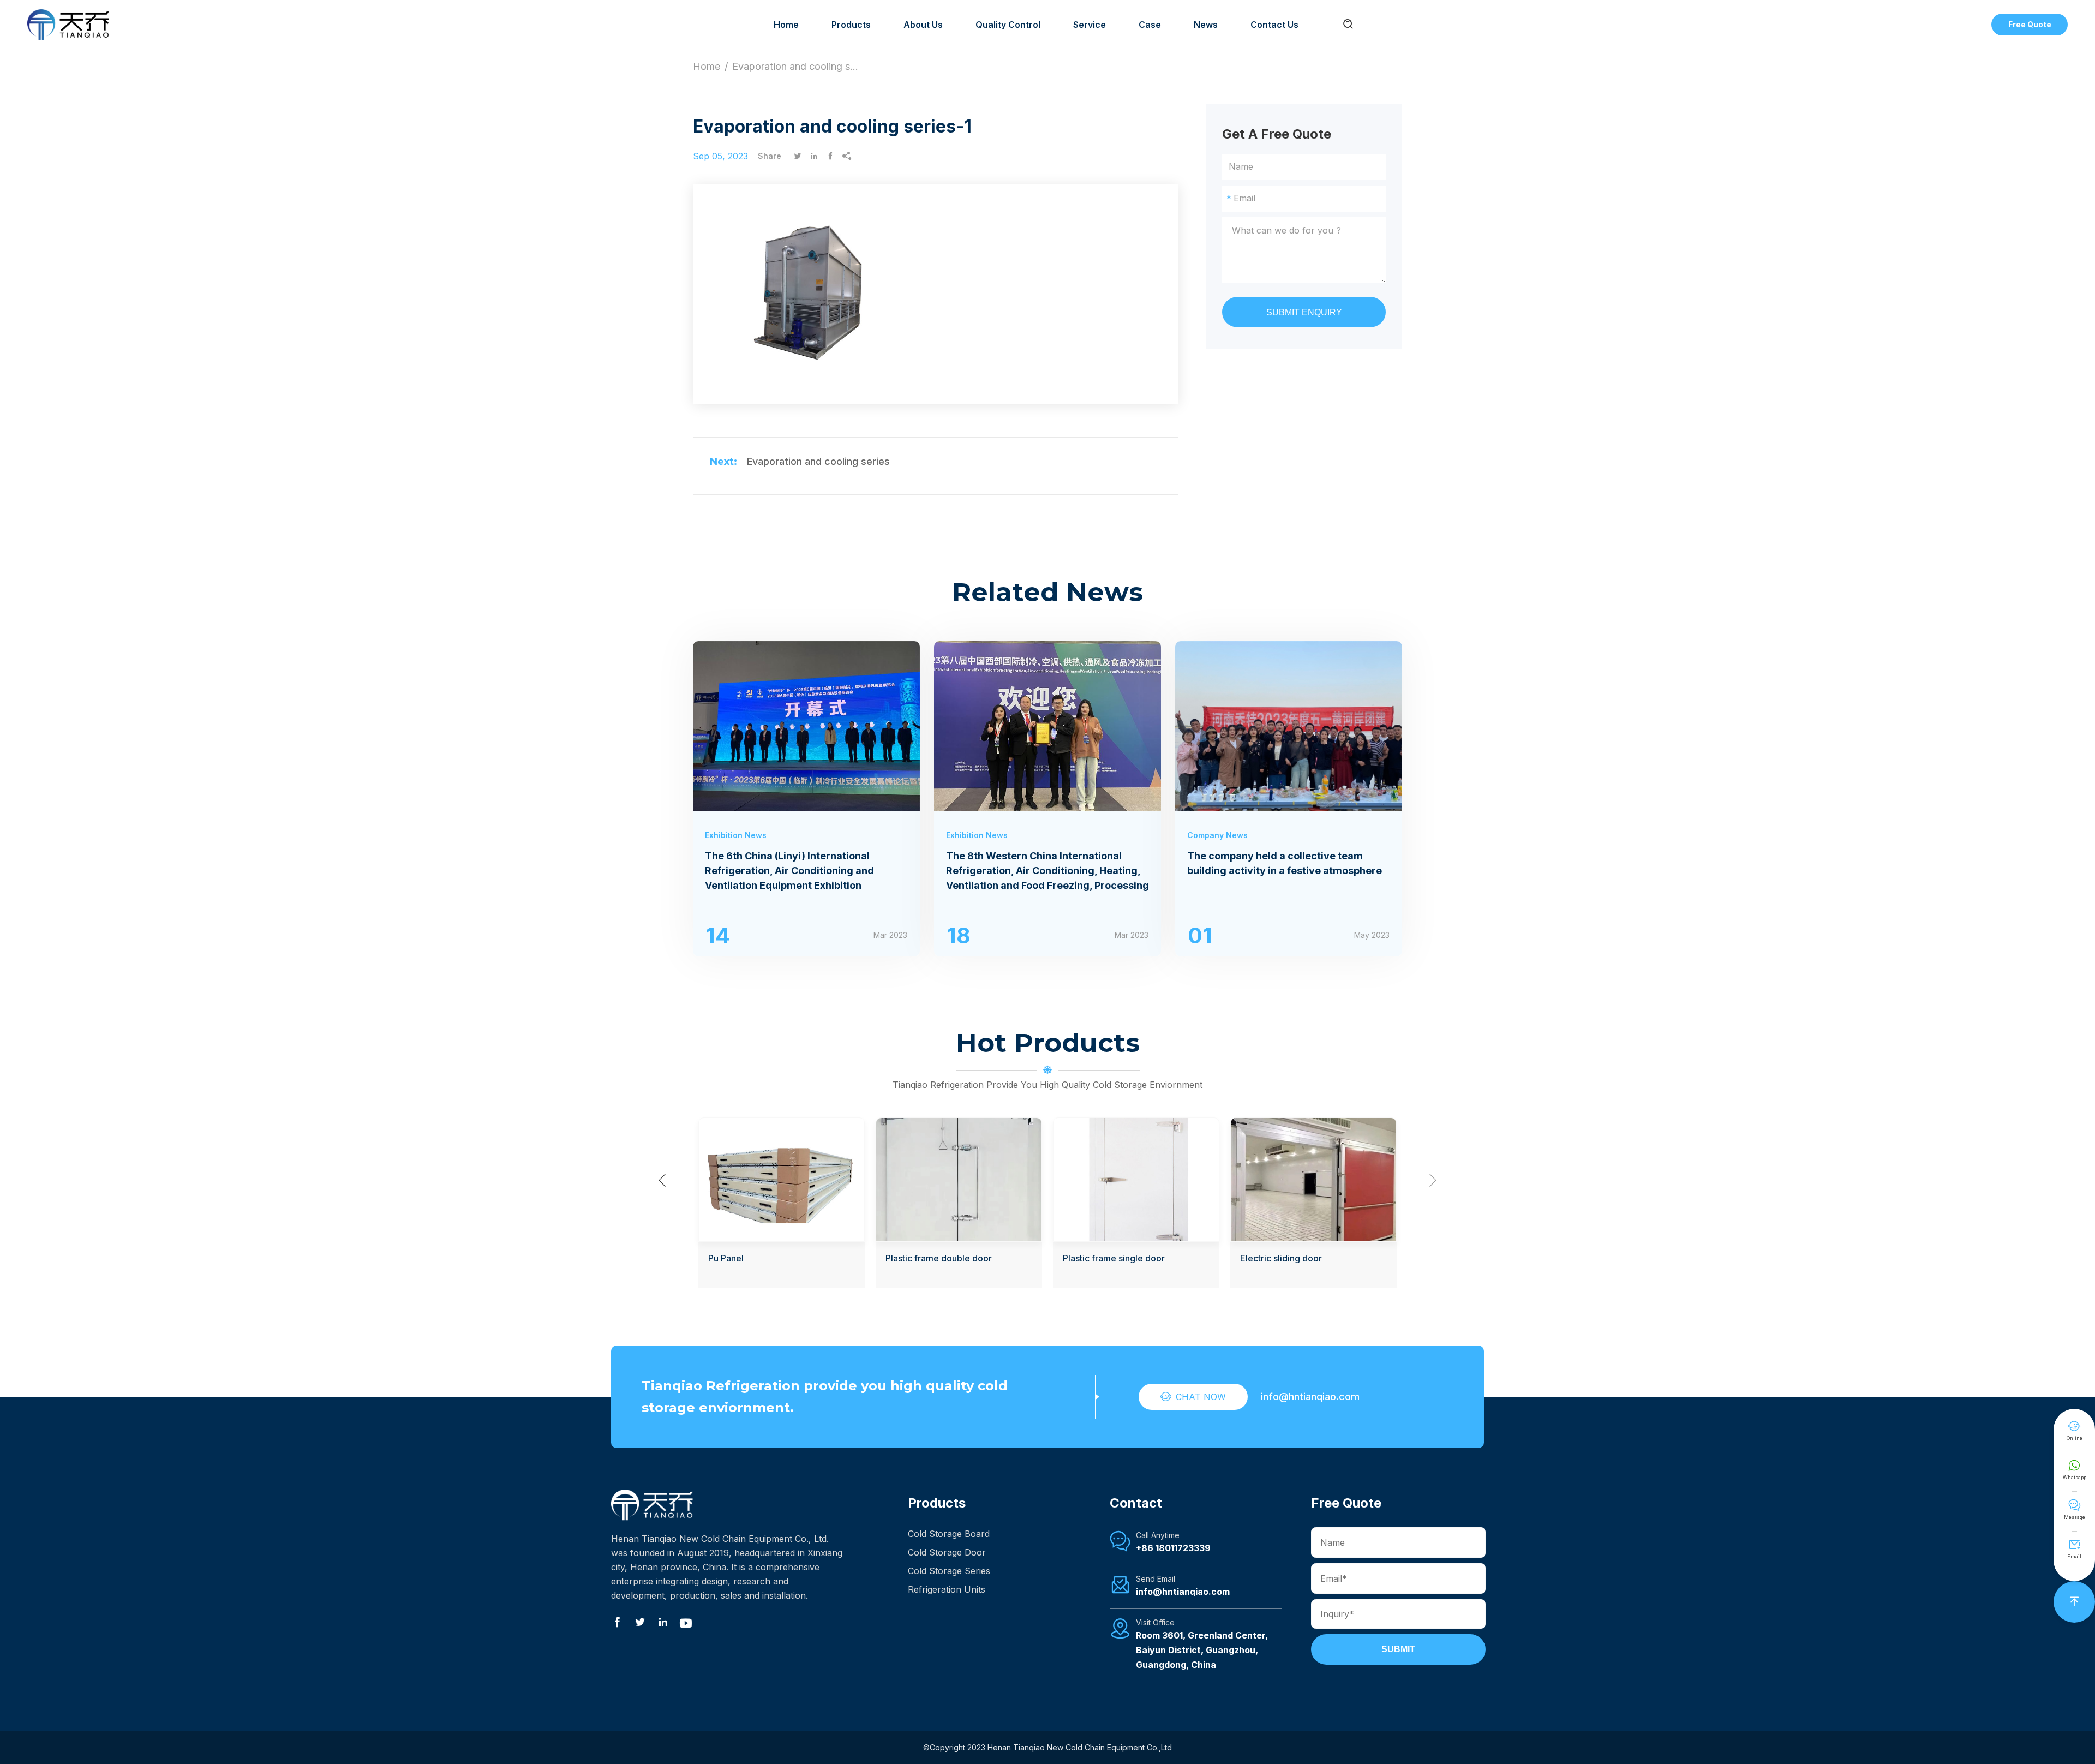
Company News (1217, 835)
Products (851, 25)
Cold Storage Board (949, 1534)
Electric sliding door (1281, 1258)
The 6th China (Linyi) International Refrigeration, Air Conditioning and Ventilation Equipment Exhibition (789, 871)
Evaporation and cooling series (818, 461)
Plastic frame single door (1114, 1258)
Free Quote (2030, 24)
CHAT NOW (1193, 1397)
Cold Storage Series (949, 1571)
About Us (923, 25)
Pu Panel (726, 1258)
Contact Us (1274, 25)
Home (786, 25)
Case (1150, 25)
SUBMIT (1398, 1649)
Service (1090, 25)
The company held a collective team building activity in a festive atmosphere (1285, 863)
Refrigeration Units (947, 1589)
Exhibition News (736, 835)
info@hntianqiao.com (1310, 1397)
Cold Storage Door (947, 1552)
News (1206, 25)
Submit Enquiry (1304, 312)
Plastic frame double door (939, 1258)
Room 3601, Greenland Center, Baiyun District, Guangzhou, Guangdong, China (1202, 1650)
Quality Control (1008, 25)
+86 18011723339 (1173, 1548)
